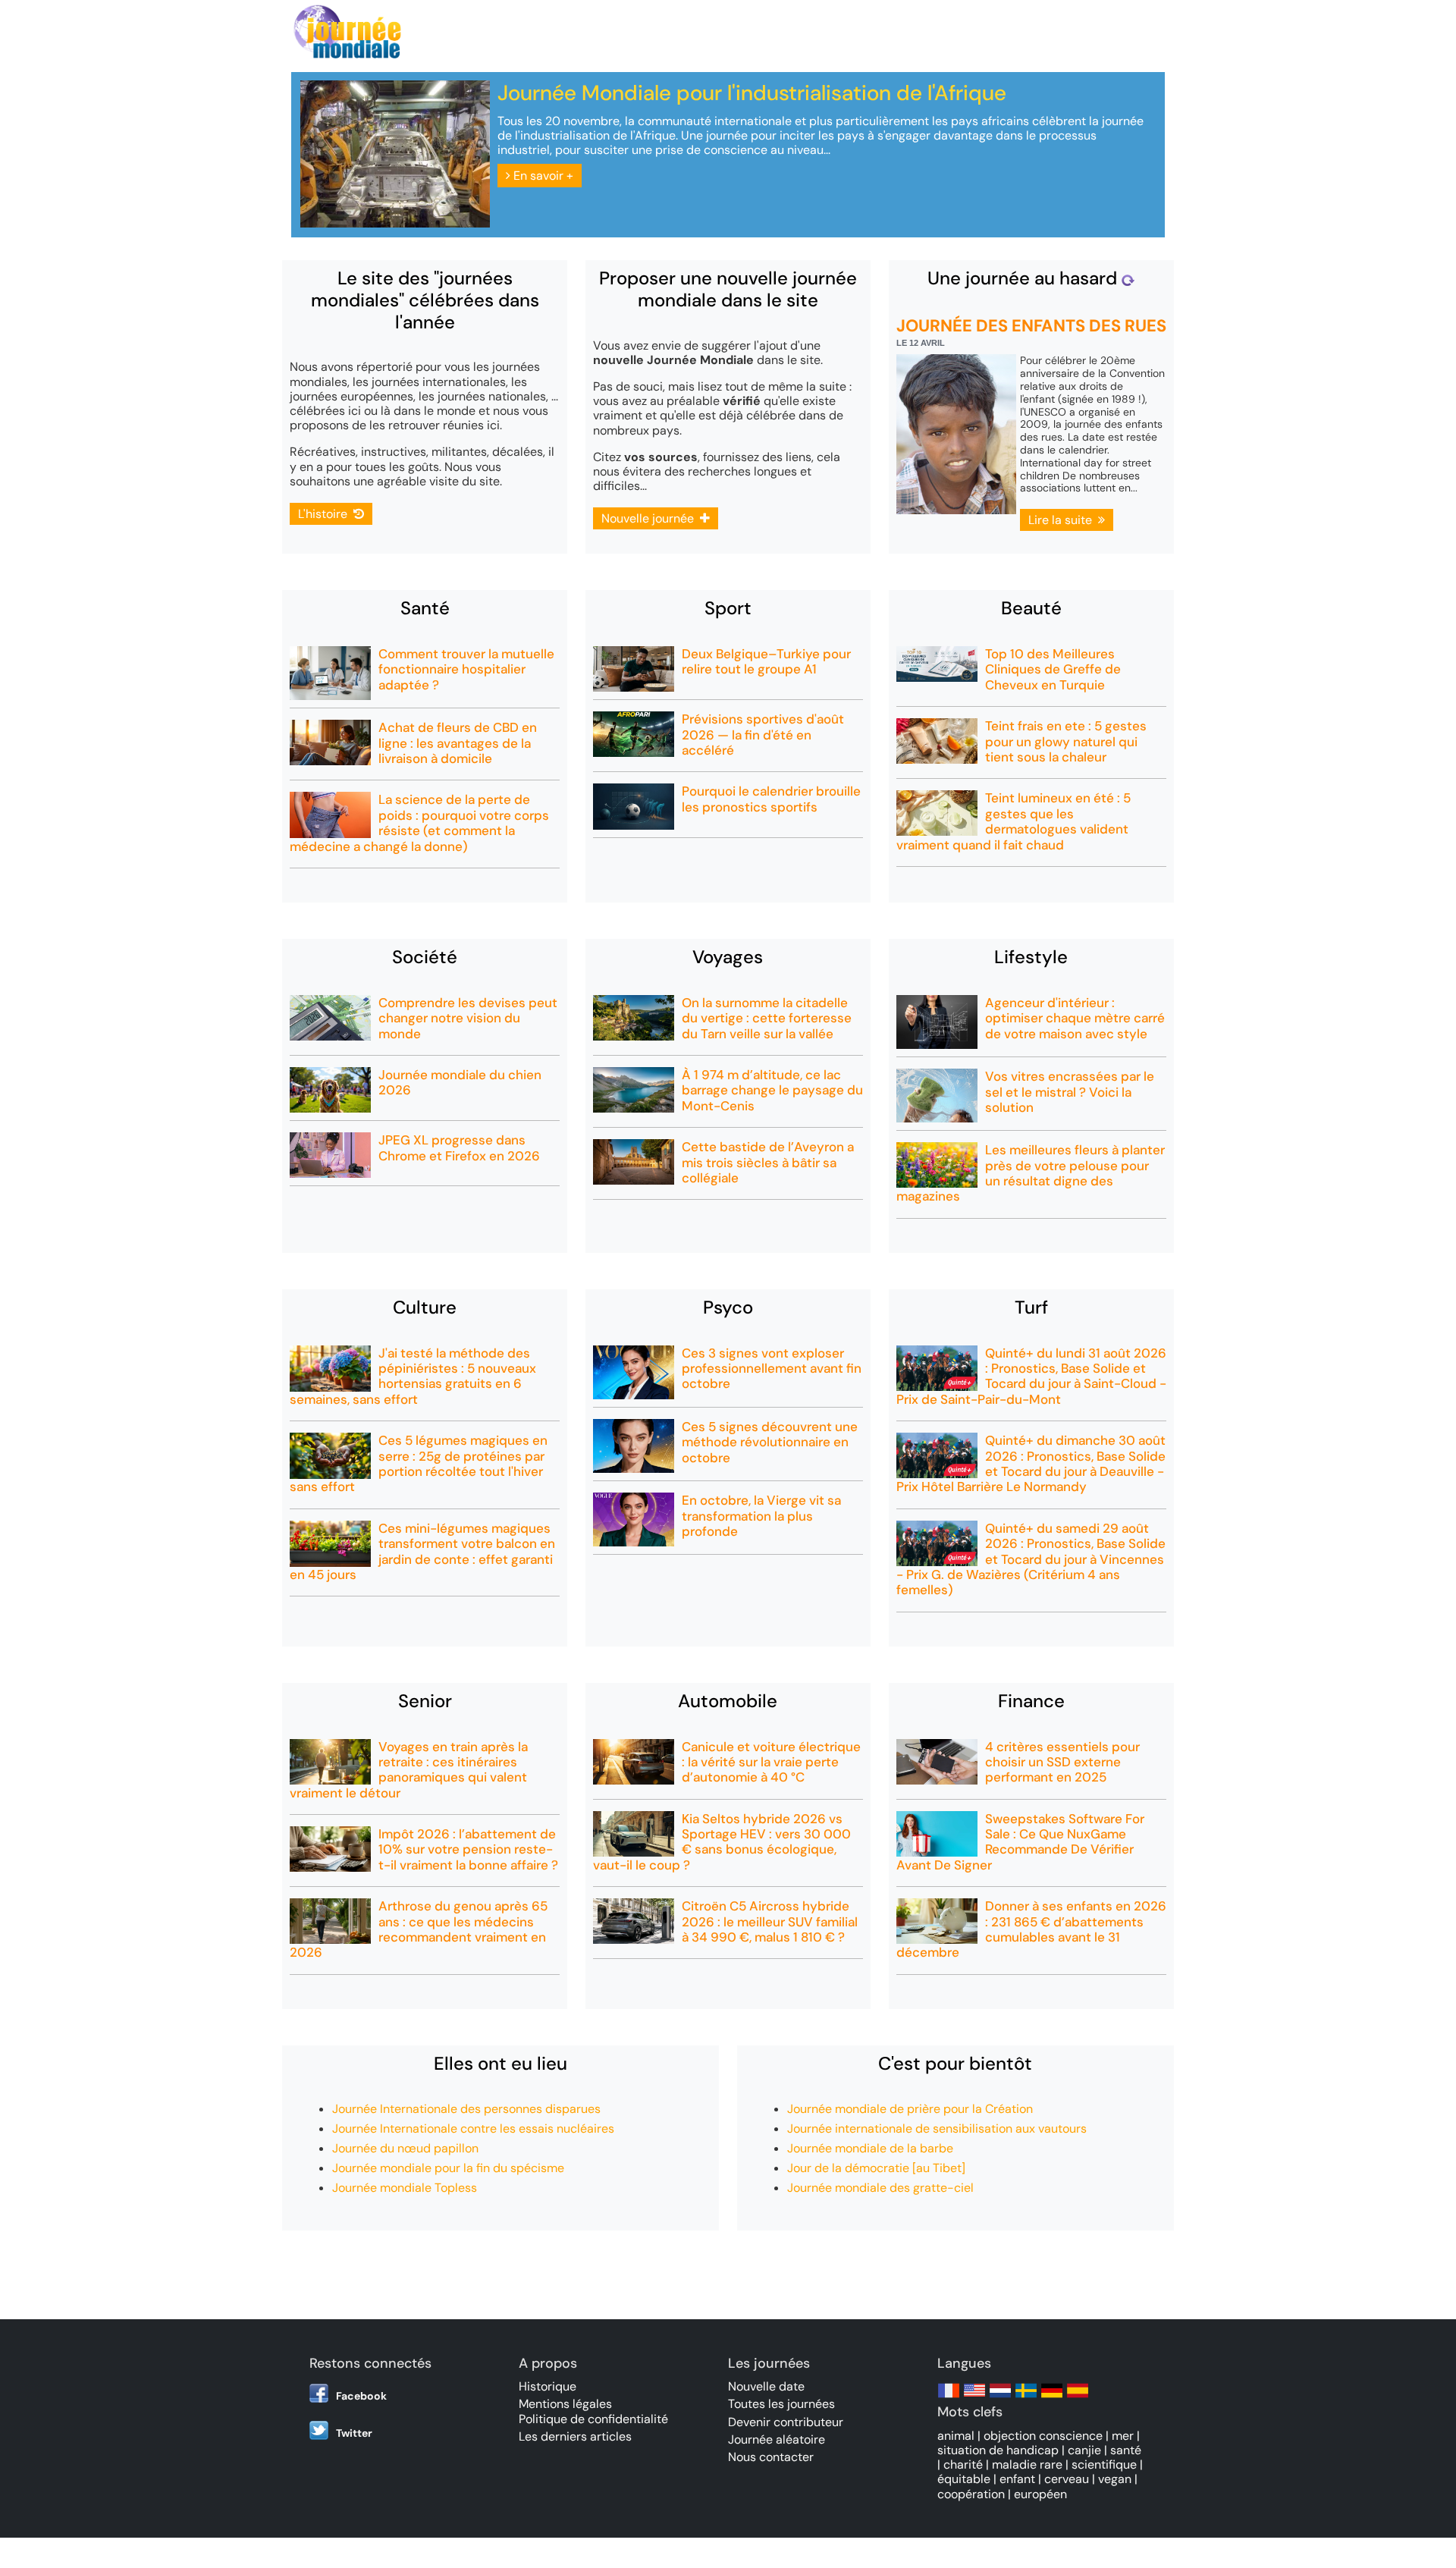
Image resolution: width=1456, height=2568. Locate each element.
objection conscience (1043, 2436)
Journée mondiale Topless (405, 2188)
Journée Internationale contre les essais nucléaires (473, 2128)
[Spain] (1078, 2398)
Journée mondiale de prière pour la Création (910, 2109)
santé (1126, 2450)
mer (1123, 2436)
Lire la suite (1063, 520)
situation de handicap (998, 2450)
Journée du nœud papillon (405, 2148)
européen (1040, 2494)
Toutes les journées (781, 2404)
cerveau (1067, 2479)
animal (956, 2436)
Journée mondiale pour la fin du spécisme (448, 2168)
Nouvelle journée (651, 518)
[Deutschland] (1052, 2398)
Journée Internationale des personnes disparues (466, 2109)
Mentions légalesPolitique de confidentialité (593, 2411)
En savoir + (542, 176)
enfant (1017, 2479)
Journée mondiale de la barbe (870, 2148)
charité (963, 2464)
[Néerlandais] (1000, 2398)
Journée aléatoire (777, 2439)
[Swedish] (1026, 2398)
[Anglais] (974, 2398)
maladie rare (1027, 2464)
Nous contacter (771, 2457)
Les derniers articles (575, 2436)
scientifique (1104, 2464)
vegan (1115, 2479)
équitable (964, 2479)
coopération (971, 2494)
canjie (1084, 2450)
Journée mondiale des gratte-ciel (880, 2188)
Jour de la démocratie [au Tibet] (876, 2168)
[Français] (949, 2398)
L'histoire (326, 514)
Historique (548, 2386)
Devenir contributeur (786, 2422)
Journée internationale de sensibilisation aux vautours (937, 2128)
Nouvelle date (766, 2386)
